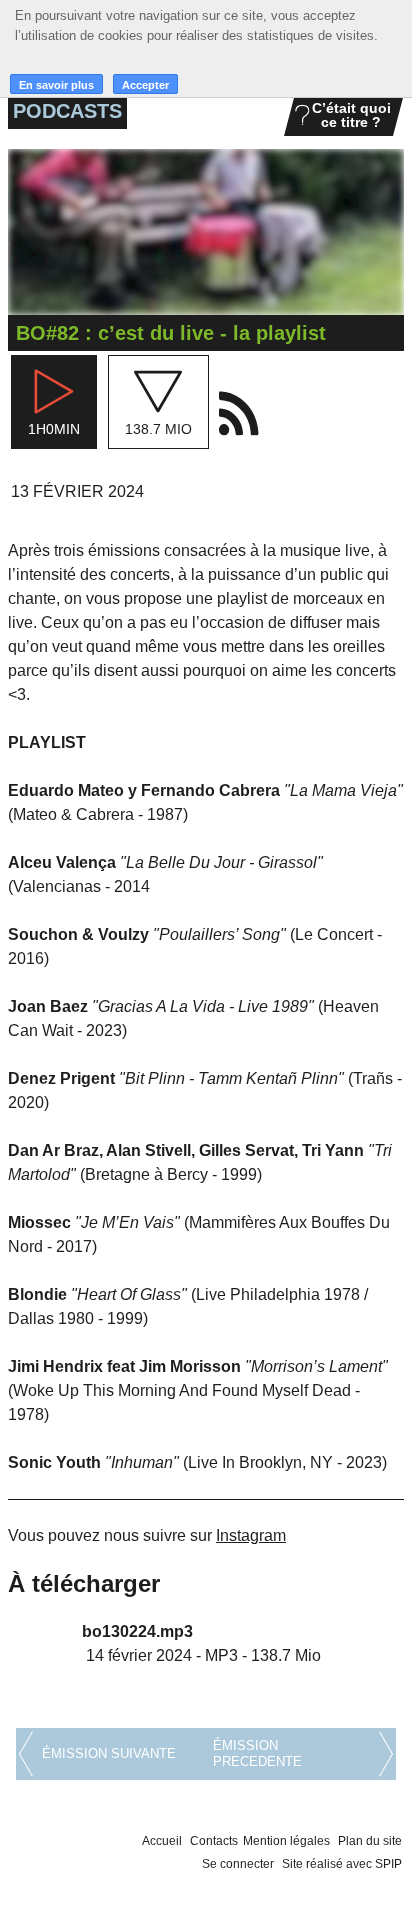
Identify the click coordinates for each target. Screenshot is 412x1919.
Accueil (162, 1841)
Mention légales (286, 1841)
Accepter (145, 85)
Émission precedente (257, 1753)
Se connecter (238, 1864)
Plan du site (370, 1841)
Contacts (214, 1841)
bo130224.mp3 (137, 1631)
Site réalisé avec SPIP (342, 1864)
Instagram (251, 1535)
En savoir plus (56, 85)
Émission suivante (109, 1753)
